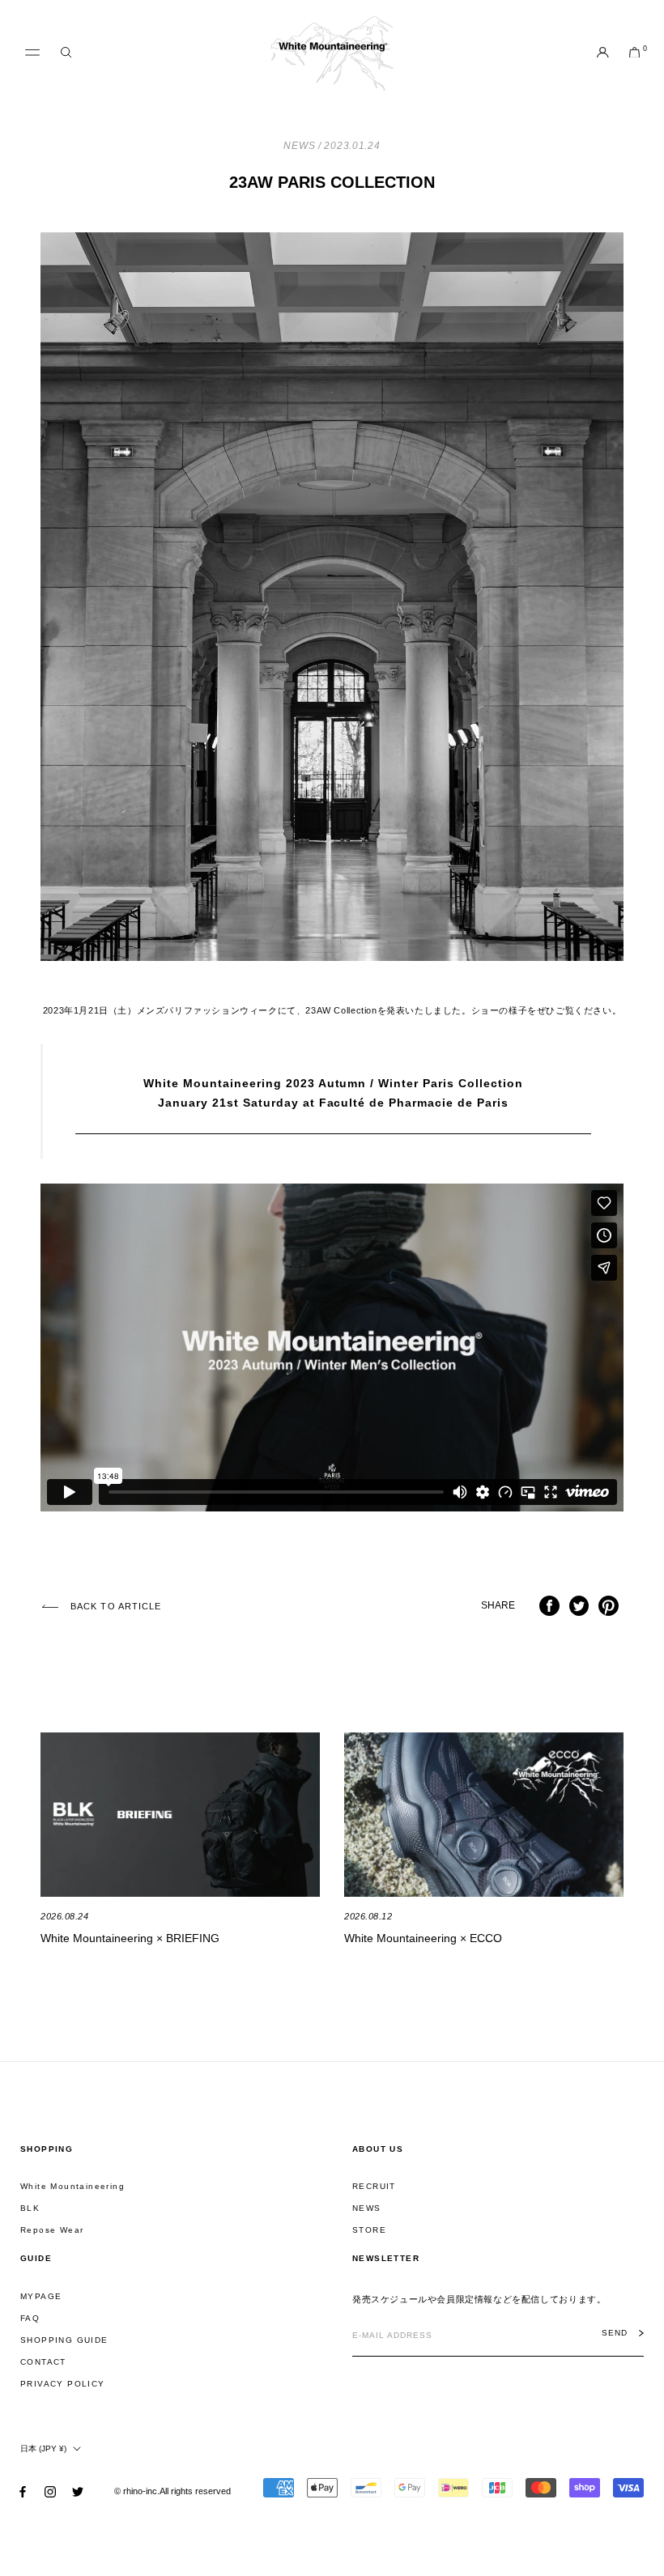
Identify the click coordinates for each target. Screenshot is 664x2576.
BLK (30, 2208)
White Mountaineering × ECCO (423, 1938)
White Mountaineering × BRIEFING (130, 1938)
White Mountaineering (72, 2186)
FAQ (30, 2318)
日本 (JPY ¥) (43, 2448)
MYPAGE (41, 2296)
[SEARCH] (66, 53)
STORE (369, 2230)
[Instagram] (50, 2491)
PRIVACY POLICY (63, 2384)
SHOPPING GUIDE (64, 2340)
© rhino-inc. (137, 2491)
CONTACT (43, 2362)
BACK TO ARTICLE (116, 1606)
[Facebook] (23, 2491)
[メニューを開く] (32, 53)
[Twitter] (78, 2491)
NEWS (367, 2208)
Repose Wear (52, 2230)
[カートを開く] (634, 53)
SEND (615, 2333)
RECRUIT (374, 2186)
